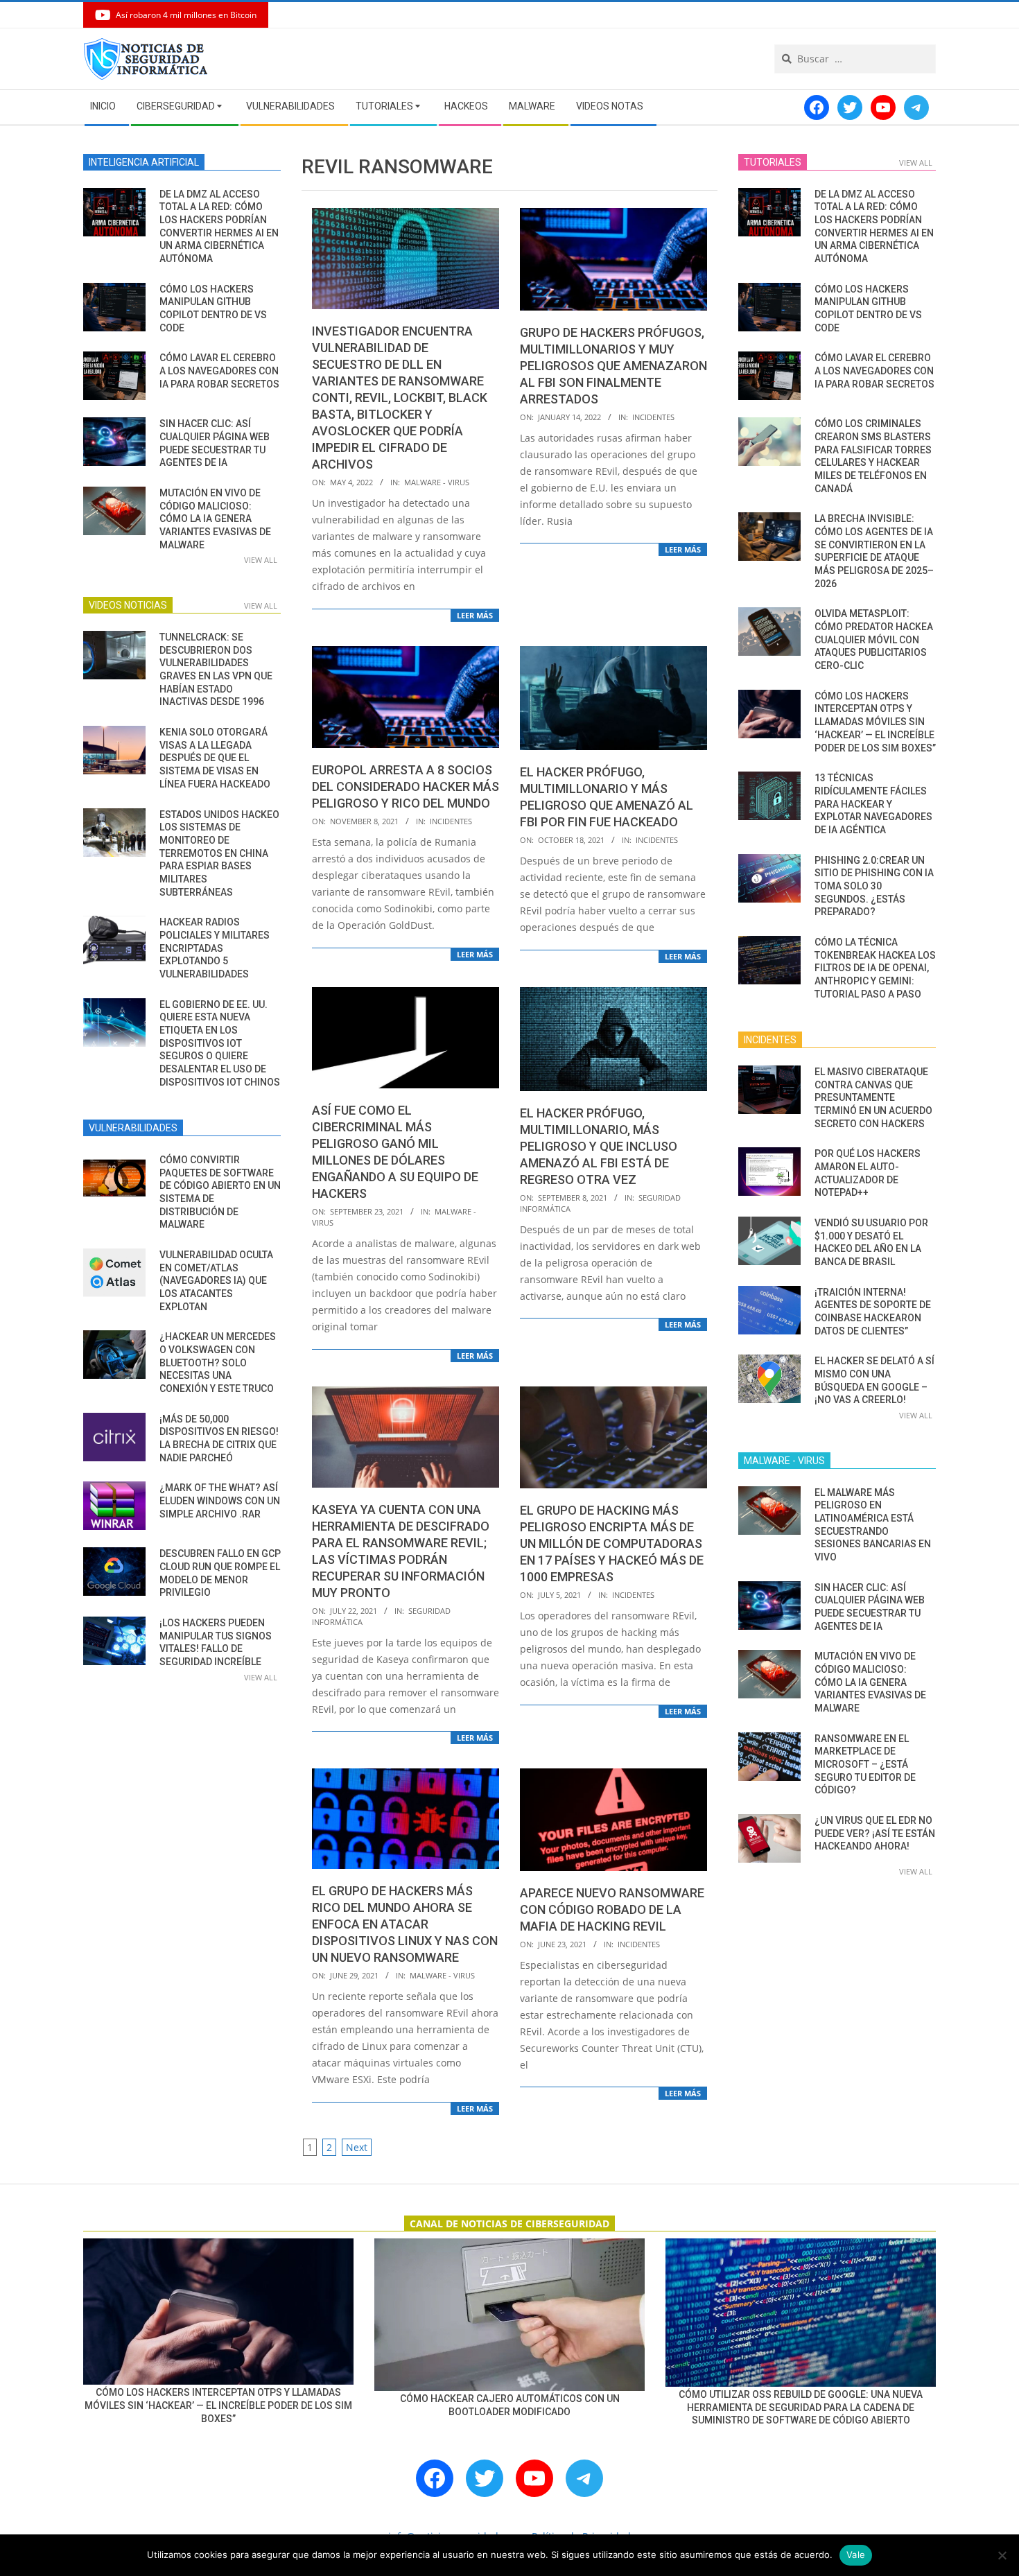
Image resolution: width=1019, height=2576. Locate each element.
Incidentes (653, 417)
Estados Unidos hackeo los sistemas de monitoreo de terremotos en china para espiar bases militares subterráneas (219, 853)
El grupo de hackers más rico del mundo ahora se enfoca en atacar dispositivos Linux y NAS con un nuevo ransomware (405, 1924)
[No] (1002, 2555)
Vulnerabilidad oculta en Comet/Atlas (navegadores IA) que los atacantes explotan (216, 1281)
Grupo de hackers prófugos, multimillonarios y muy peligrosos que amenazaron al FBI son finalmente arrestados (613, 366)
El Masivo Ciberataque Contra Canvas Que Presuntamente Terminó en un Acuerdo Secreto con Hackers (873, 1098)
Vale (856, 2555)
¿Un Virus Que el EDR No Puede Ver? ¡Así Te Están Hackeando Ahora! (875, 1833)
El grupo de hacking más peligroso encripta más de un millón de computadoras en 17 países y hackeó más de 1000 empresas (612, 1543)
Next (357, 2147)
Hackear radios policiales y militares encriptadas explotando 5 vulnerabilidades (215, 948)
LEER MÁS (475, 615)
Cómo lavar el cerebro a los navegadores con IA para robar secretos (219, 371)
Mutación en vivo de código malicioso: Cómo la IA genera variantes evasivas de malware (215, 519)
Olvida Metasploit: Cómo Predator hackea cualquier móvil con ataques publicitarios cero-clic (874, 639)
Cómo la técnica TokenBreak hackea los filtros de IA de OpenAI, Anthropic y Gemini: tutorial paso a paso (875, 968)
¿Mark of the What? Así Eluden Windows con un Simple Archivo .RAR (220, 1500)
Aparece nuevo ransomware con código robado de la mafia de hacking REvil (612, 1909)
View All (261, 560)
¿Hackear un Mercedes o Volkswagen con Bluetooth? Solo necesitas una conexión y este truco (218, 1363)
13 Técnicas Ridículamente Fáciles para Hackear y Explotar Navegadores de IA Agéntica (873, 804)
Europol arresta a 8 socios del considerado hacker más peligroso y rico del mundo (406, 786)
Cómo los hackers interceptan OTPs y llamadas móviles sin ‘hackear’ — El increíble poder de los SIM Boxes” (875, 722)
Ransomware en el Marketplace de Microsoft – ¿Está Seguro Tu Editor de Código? (865, 1765)
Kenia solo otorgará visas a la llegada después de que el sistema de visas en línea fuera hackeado (215, 758)
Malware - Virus (437, 482)
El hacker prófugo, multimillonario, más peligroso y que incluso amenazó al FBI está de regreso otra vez (599, 1146)
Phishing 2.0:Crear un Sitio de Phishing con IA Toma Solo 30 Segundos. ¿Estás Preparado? (874, 886)
